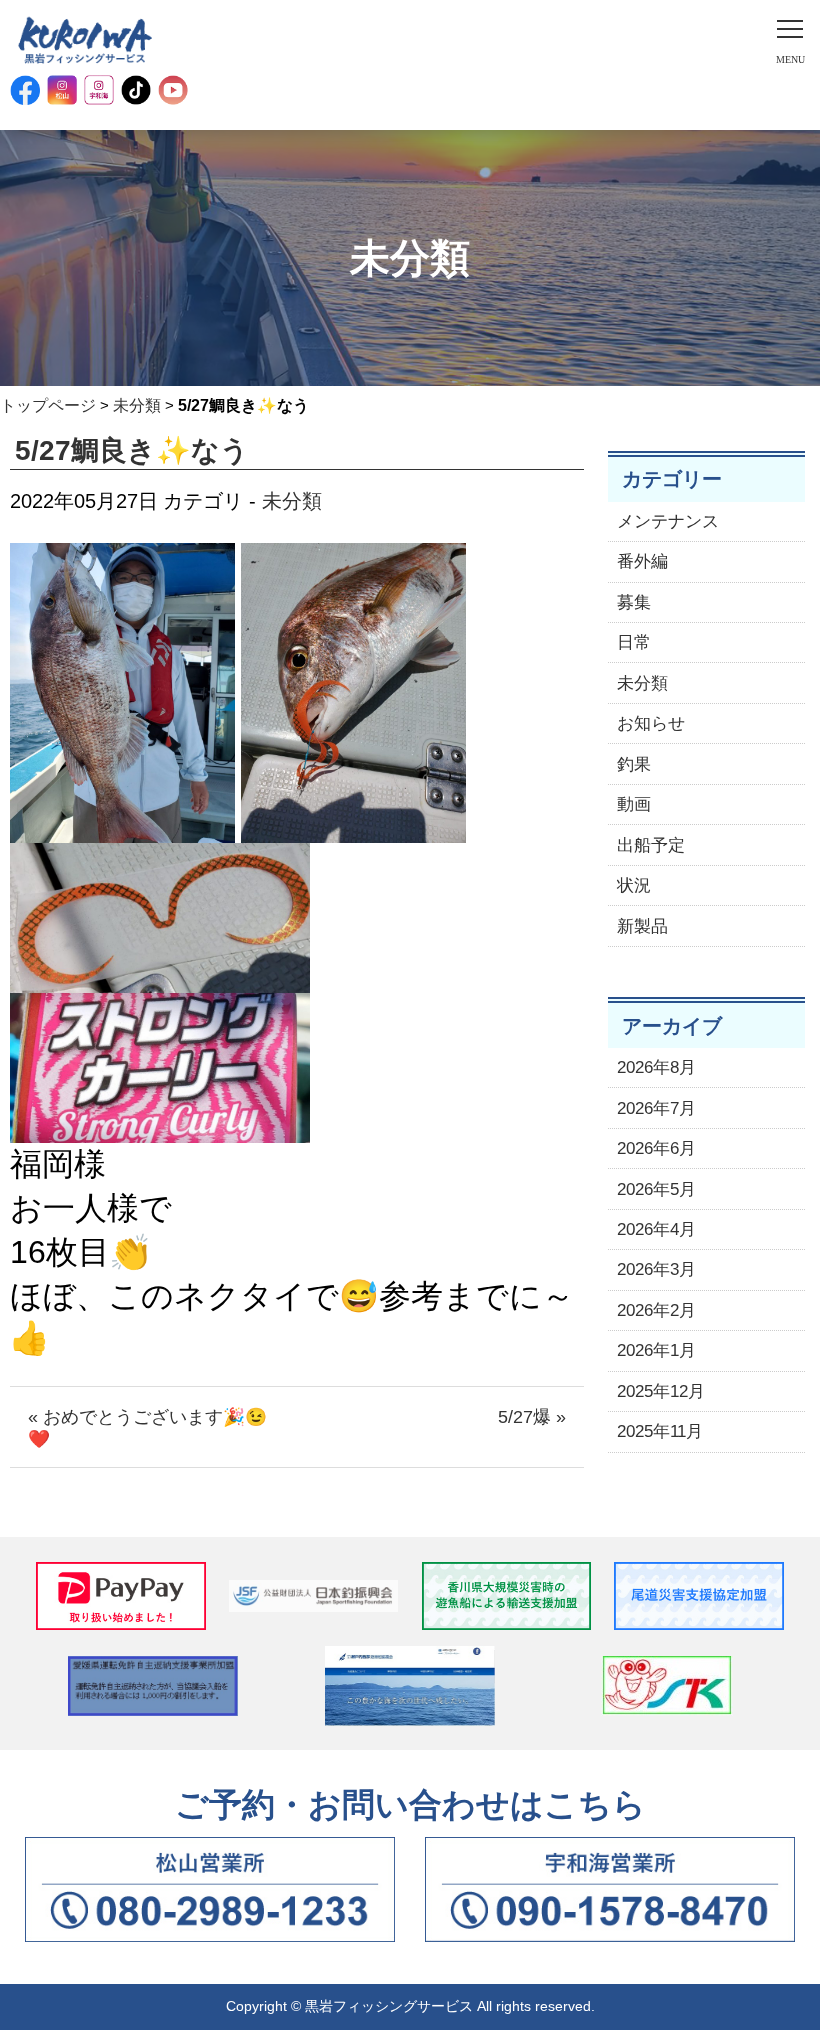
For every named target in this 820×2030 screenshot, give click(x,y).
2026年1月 (656, 1350)
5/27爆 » (532, 1417)
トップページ (48, 405)
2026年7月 (656, 1108)
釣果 (634, 764)
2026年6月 (656, 1148)
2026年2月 (656, 1310)
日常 (634, 642)
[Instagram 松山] (62, 90)
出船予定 (651, 845)
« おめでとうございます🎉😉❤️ (147, 1428)
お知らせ (651, 723)
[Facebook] (25, 90)
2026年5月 (656, 1189)
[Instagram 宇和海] (99, 90)
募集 (634, 602)
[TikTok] (136, 90)
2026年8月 (656, 1067)
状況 (634, 885)
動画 (634, 804)
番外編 (642, 561)
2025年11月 (660, 1431)
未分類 (137, 405)
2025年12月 (661, 1391)
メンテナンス (668, 521)
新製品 (642, 926)
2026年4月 (656, 1229)
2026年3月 (656, 1269)
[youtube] (173, 90)
